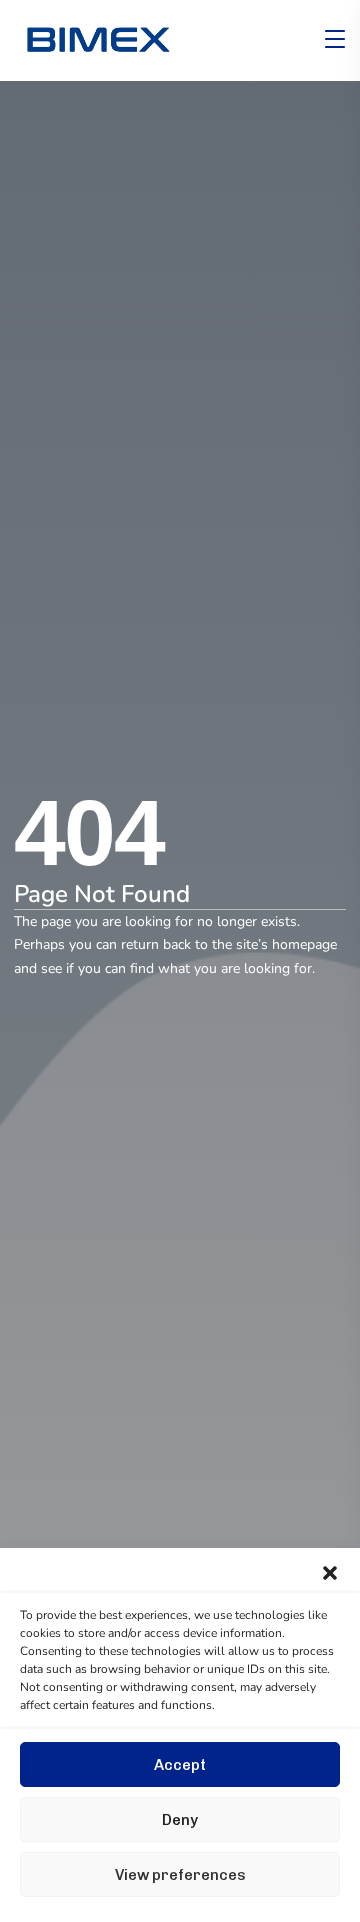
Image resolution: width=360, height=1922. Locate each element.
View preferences (180, 1875)
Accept (180, 1765)
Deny (180, 1820)
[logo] (97, 39)
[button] (330, 1573)
